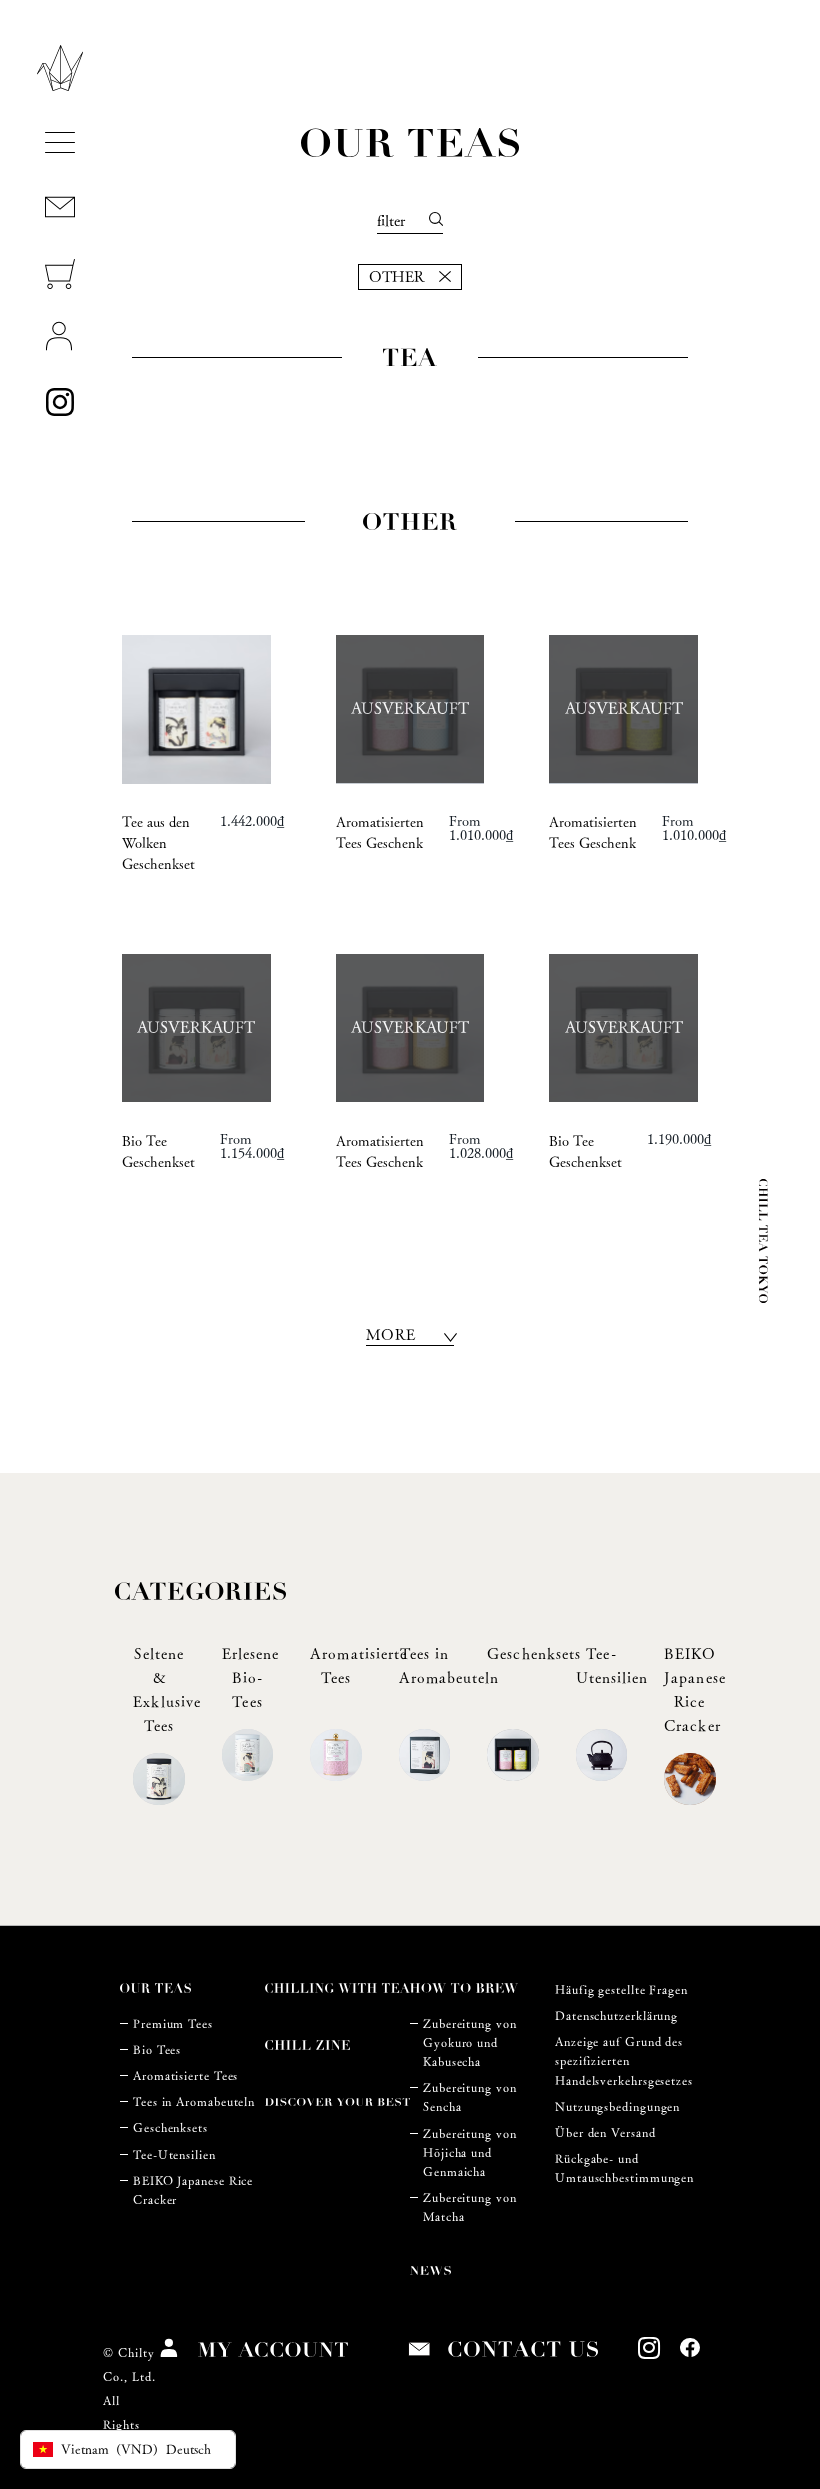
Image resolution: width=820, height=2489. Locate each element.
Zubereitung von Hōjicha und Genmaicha (470, 2152)
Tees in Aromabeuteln (194, 2101)
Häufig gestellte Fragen (621, 1989)
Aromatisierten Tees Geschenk (380, 832)
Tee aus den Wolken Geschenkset (158, 843)
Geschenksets (170, 2127)
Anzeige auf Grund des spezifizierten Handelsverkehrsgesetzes (624, 2060)
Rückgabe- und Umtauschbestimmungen (624, 2168)
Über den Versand (605, 2132)
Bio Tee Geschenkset (158, 1151)
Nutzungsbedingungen (617, 2106)
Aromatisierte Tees (185, 2075)
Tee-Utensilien (174, 2154)
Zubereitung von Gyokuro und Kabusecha (470, 2042)
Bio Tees (157, 2049)
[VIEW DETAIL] (196, 709)
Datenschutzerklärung (616, 2015)
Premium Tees (173, 2023)
